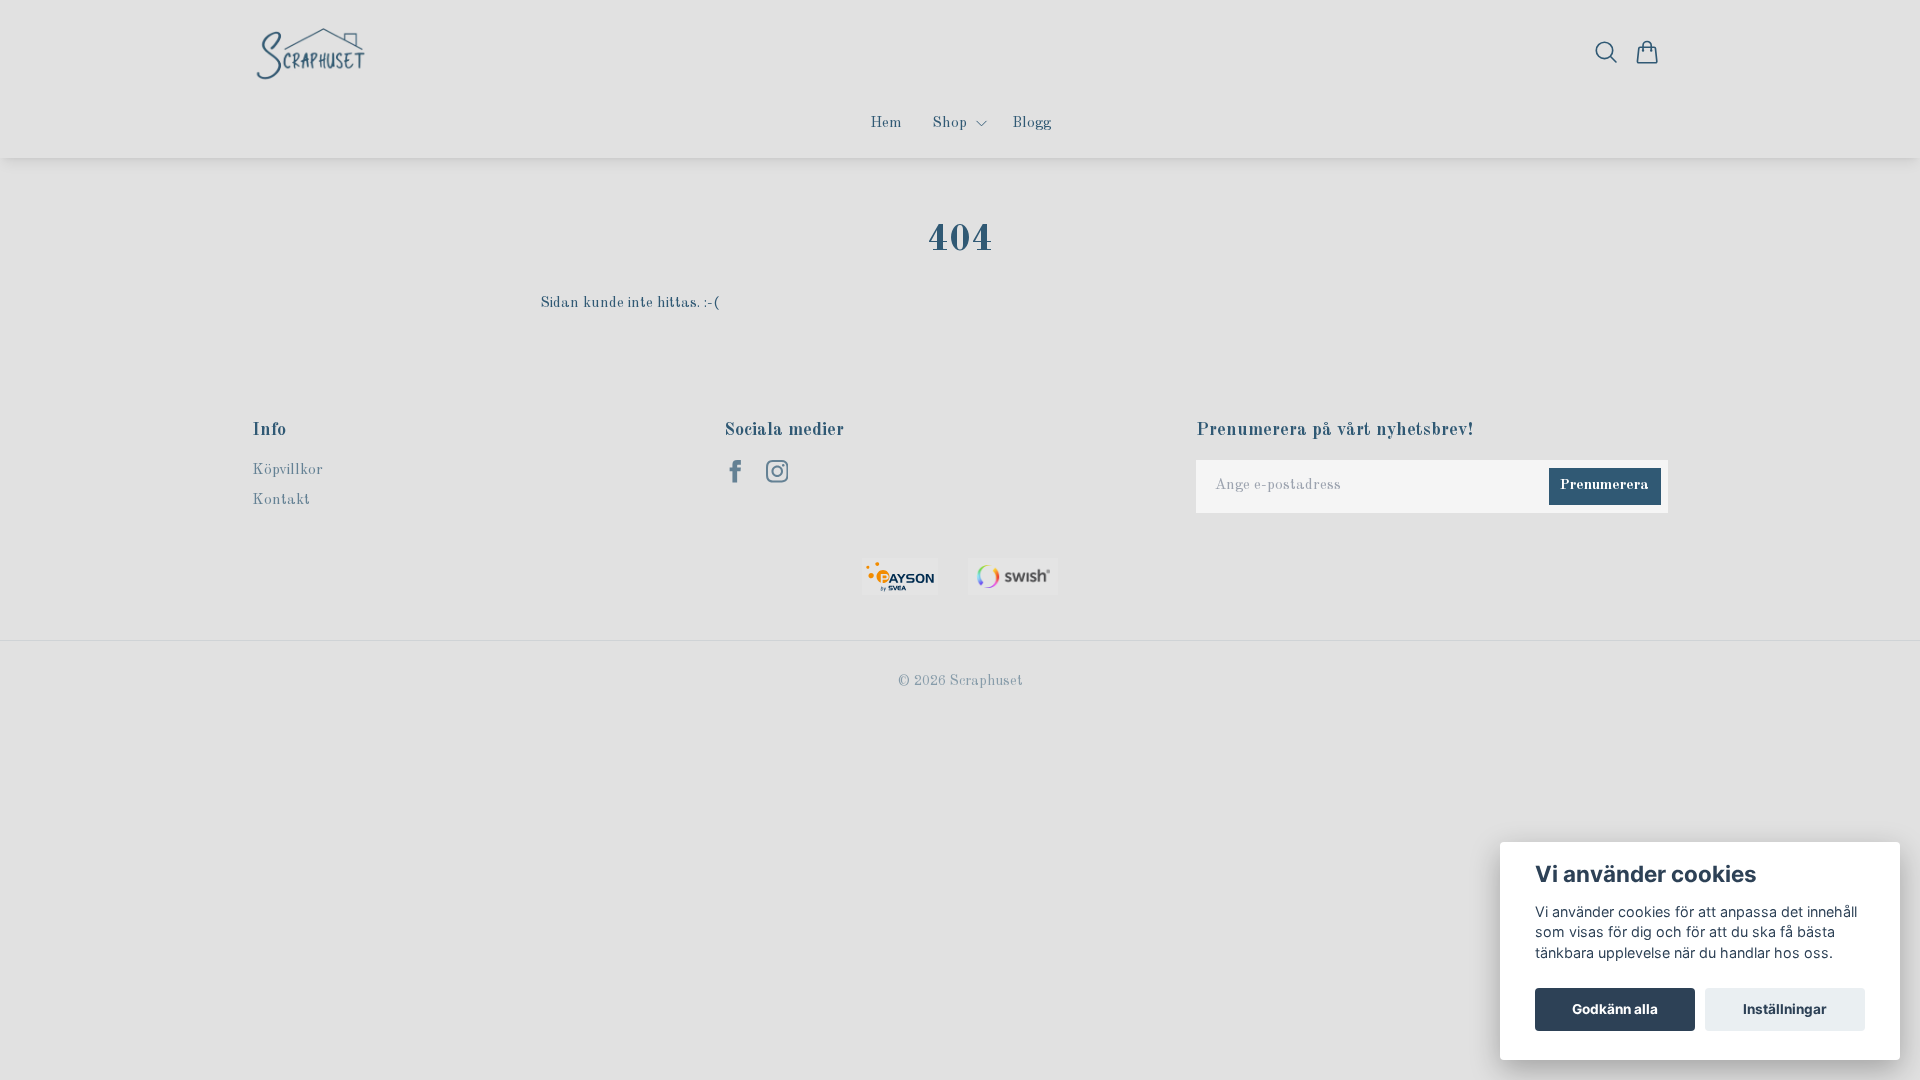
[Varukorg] (1647, 52)
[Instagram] (777, 471)
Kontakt (281, 500)
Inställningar (1785, 1009)
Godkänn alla (1615, 1009)
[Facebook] (735, 471)
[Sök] (1606, 52)
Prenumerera (1604, 485)
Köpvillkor (287, 470)
